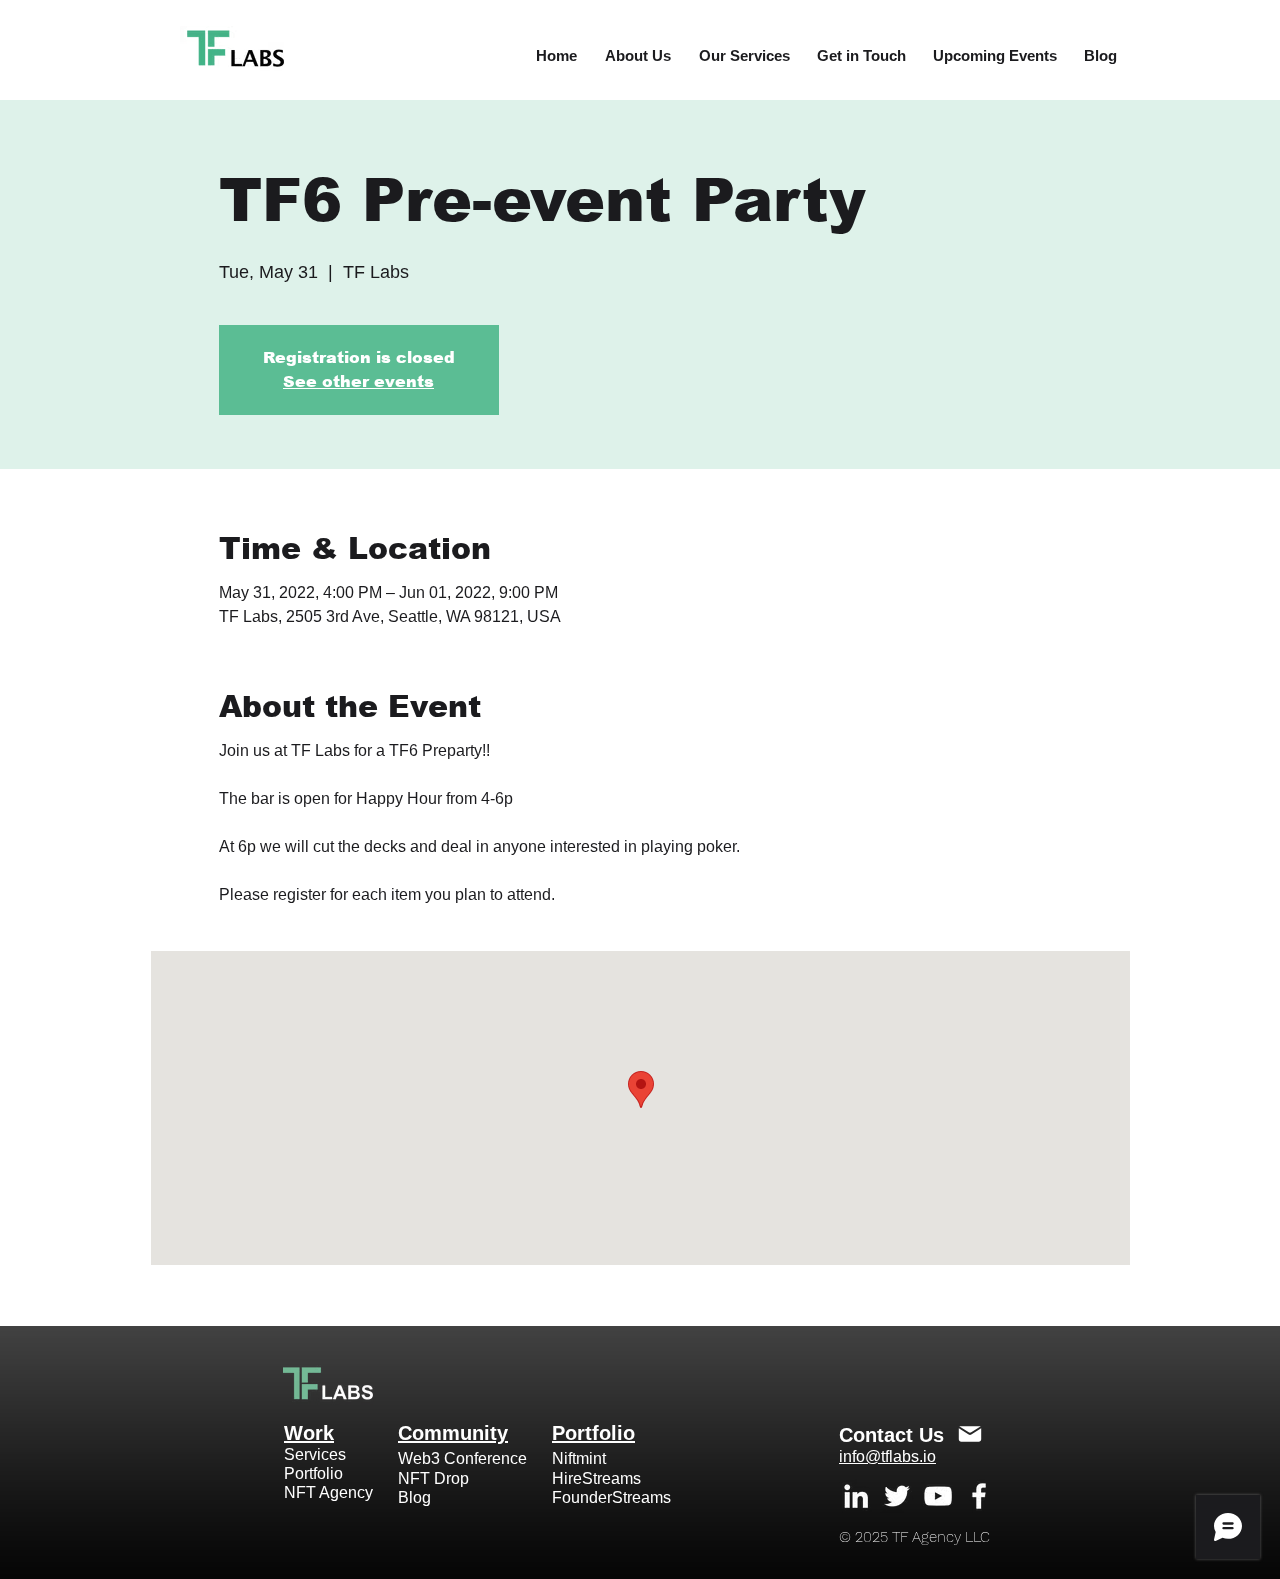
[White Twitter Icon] (897, 1496)
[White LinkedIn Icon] (856, 1496)
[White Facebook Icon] (979, 1496)
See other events (358, 381)
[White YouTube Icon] (938, 1496)
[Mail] (970, 1434)
